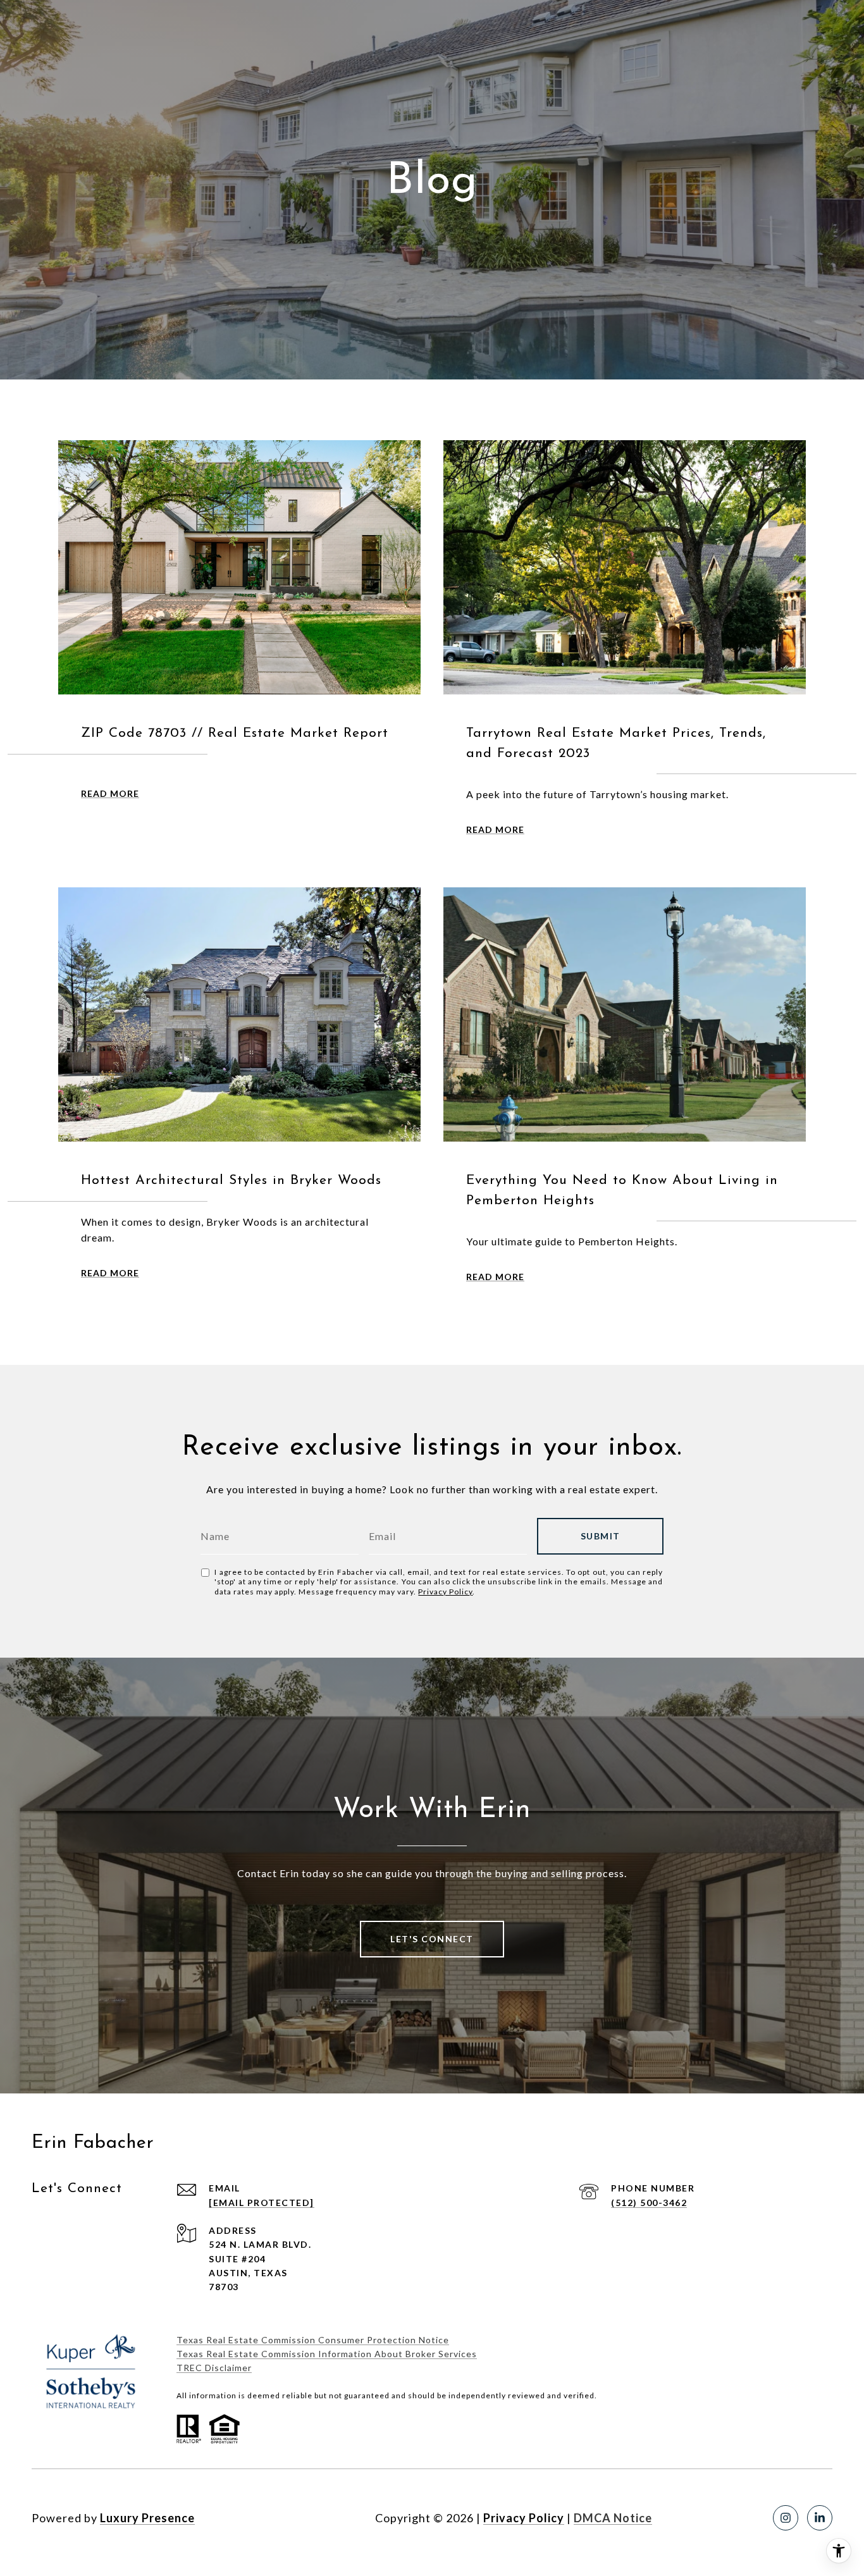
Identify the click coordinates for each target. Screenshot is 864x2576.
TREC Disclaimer (214, 2368)
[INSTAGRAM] (786, 2518)
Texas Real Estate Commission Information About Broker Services (327, 2354)
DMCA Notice (613, 2518)
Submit (601, 1536)
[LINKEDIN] (820, 2518)
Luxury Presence (147, 2518)
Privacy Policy (445, 1592)
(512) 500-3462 (649, 2203)
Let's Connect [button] (432, 1939)
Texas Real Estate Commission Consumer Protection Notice (313, 2340)
